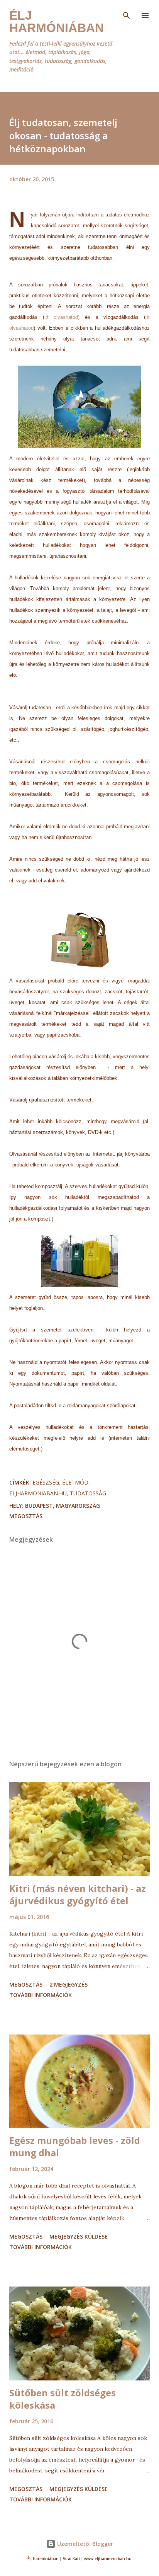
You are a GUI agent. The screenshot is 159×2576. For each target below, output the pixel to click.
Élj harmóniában (57, 22)
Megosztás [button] (26, 1516)
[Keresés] (127, 14)
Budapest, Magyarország (63, 1506)
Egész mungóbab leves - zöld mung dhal (75, 2146)
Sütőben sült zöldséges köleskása (63, 2399)
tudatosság (88, 1493)
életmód (75, 1482)
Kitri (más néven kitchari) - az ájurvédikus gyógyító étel (78, 1894)
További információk (41, 1995)
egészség (46, 1482)
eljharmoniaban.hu (38, 1493)
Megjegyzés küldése (79, 2236)
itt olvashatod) (62, 317)
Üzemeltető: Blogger (84, 2544)
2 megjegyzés (69, 1984)
